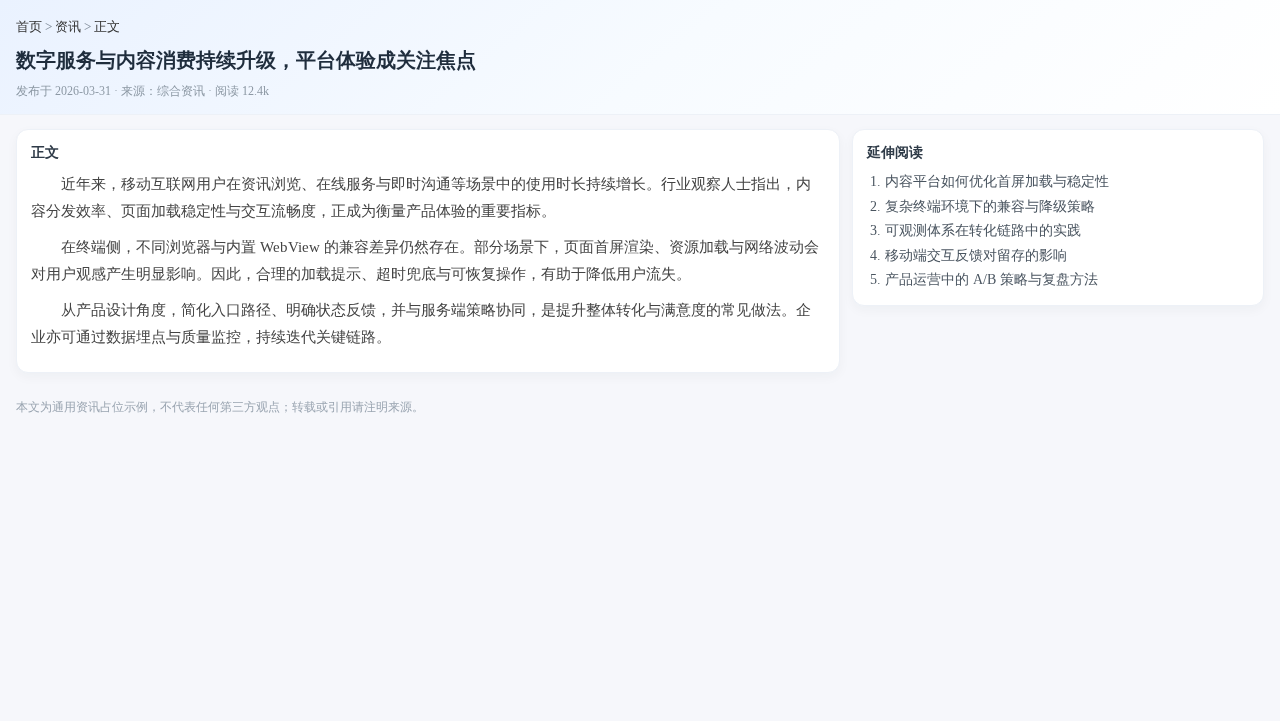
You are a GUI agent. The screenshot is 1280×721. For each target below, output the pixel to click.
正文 (107, 26)
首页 (29, 26)
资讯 (68, 26)
